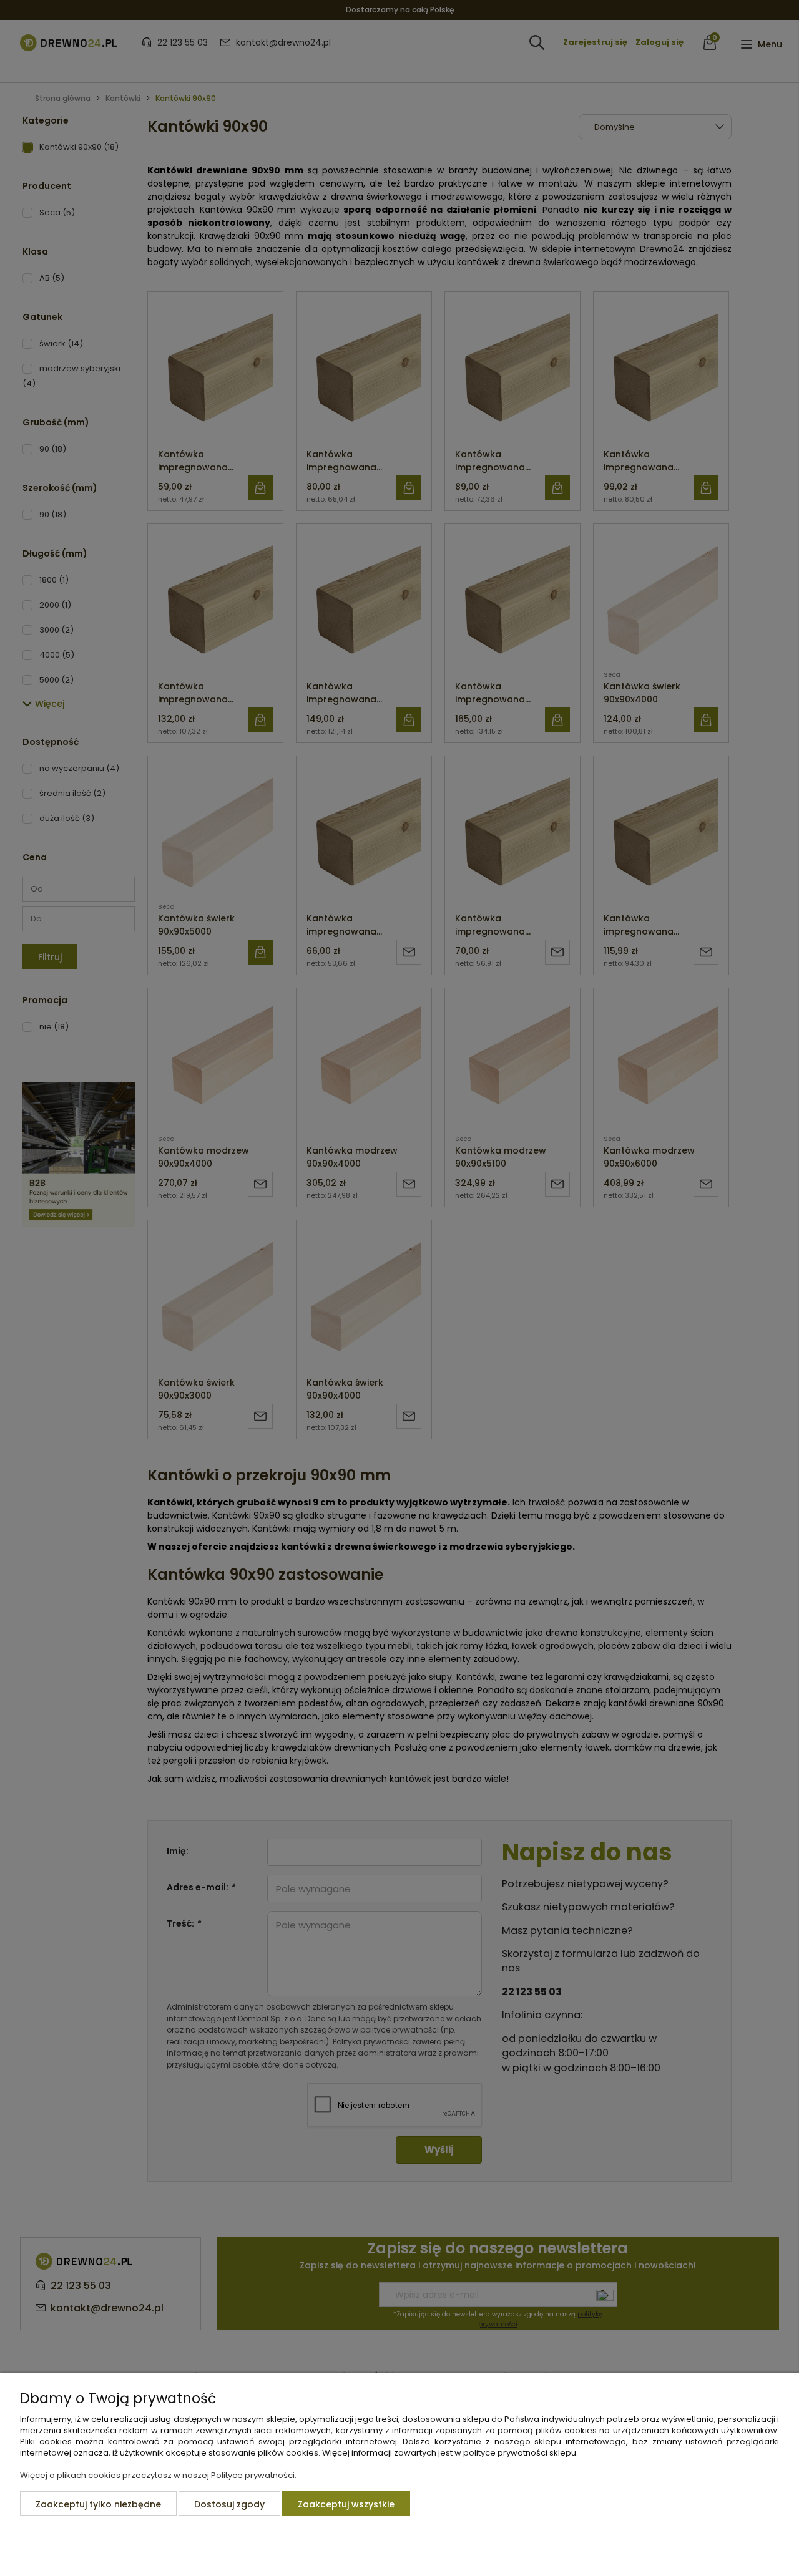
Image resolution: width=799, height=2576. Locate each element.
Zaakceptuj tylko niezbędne (98, 2504)
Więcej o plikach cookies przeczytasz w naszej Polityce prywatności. (158, 2475)
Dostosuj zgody (229, 2504)
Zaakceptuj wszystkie (346, 2504)
